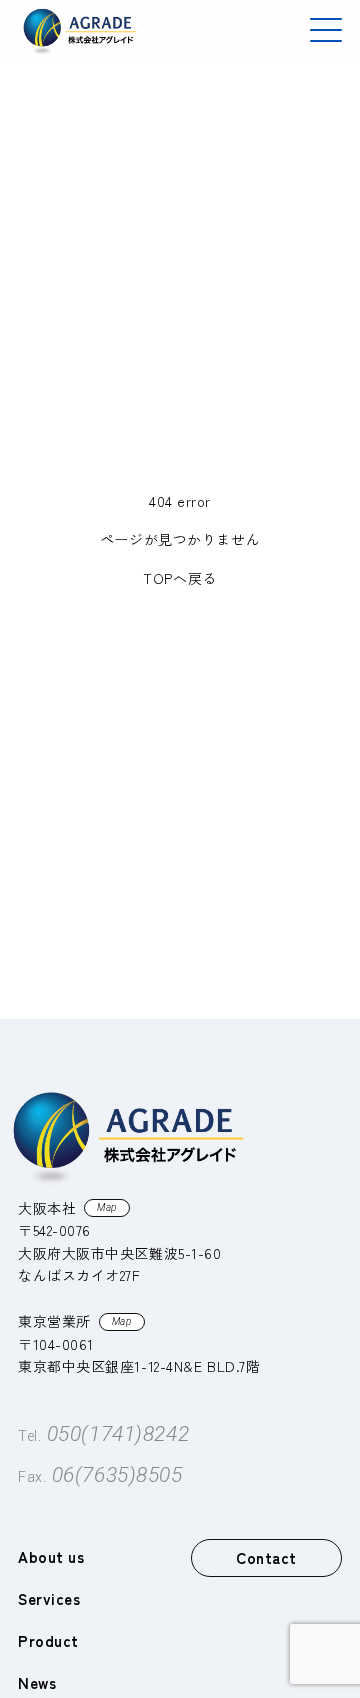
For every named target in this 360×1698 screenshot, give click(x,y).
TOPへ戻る (179, 578)
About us (51, 1556)
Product (48, 1640)
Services (49, 1598)
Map (107, 1207)
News (37, 1682)
